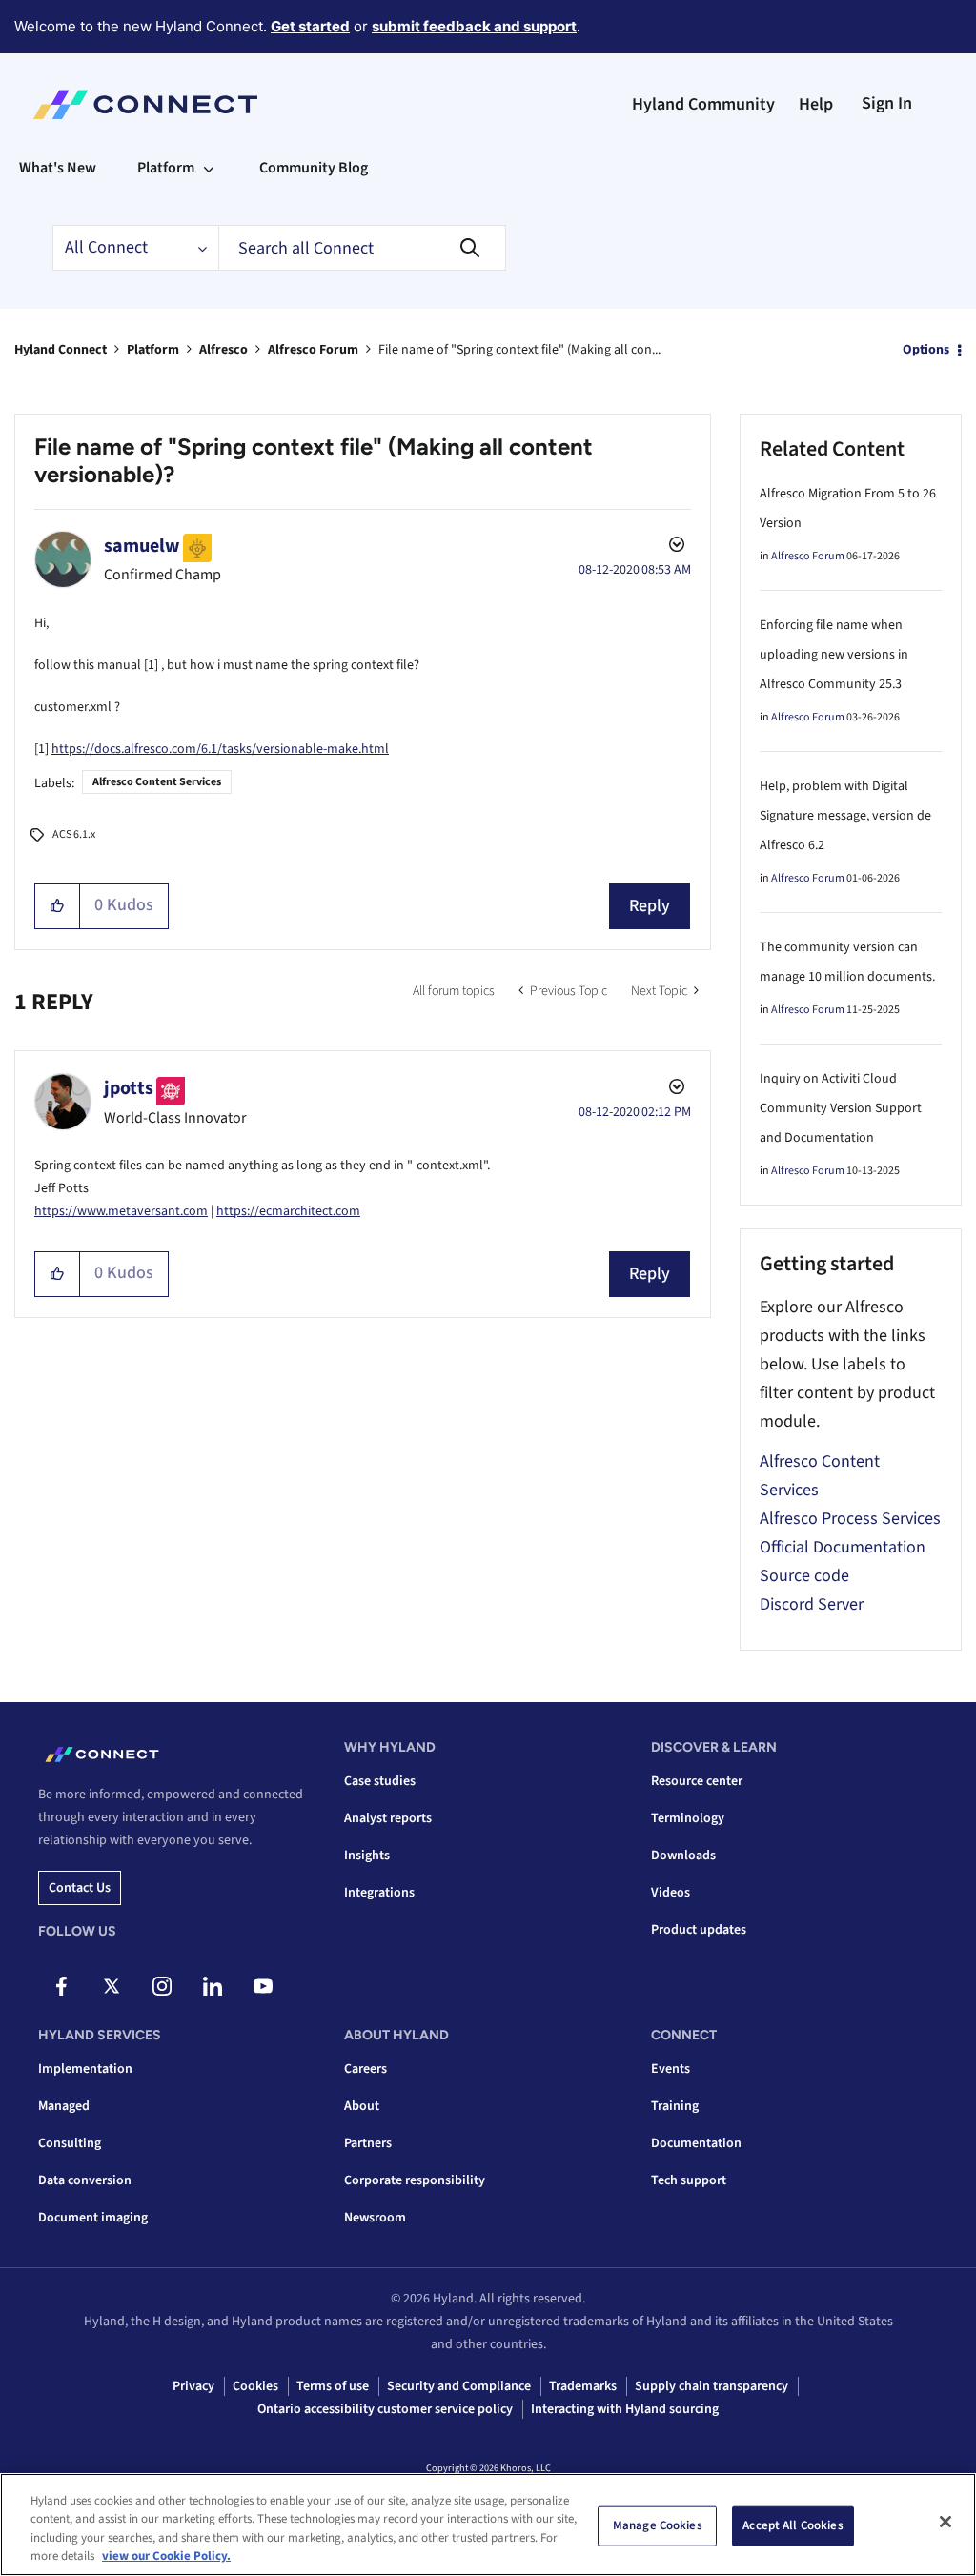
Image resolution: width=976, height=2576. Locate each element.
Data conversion (85, 2180)
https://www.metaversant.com (121, 1211)
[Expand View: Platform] (209, 168)
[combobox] (362, 248)
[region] (488, 2525)
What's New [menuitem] (58, 168)
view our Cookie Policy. (166, 2556)
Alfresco (224, 350)
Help (816, 104)
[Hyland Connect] (145, 105)
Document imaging (93, 2218)
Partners (368, 2143)
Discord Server (812, 1604)
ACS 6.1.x (74, 834)
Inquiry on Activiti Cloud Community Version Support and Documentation (841, 1108)
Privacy (193, 2386)
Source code (804, 1576)
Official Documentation (843, 1547)
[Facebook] (61, 1986)
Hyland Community (703, 104)
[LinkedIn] (213, 1986)
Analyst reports (388, 1818)
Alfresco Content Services (157, 782)
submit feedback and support (474, 26)
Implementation (85, 2069)
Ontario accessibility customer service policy (385, 2409)
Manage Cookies (658, 2525)
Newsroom (375, 2218)
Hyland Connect (61, 350)
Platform (153, 350)
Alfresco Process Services (850, 1519)
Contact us (80, 1888)
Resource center (697, 1781)
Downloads (683, 1856)
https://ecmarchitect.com (288, 1211)
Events (671, 2069)
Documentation (696, 2143)
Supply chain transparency (712, 2386)
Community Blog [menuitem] (314, 168)
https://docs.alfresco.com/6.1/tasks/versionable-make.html (220, 749)
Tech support (689, 2180)
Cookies (255, 2386)
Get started (310, 26)
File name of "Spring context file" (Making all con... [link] (519, 350)
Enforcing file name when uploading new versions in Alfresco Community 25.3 (834, 655)
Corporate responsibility (415, 2180)
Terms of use (333, 2386)
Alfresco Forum (313, 350)
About (362, 2106)
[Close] (945, 2522)
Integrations (379, 1893)
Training (675, 2106)
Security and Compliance (459, 2386)
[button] (58, 906)
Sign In (887, 103)
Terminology (688, 1818)
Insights (367, 1856)
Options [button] (926, 350)
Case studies (380, 1781)
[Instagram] (162, 1986)
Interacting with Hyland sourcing (625, 2409)
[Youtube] (263, 1986)
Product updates (699, 1930)
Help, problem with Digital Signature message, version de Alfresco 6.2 (845, 816)
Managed (64, 2106)
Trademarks (583, 2386)
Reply (650, 906)
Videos (671, 1893)
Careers (366, 2069)
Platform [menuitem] (166, 168)
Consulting (70, 2143)
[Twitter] (112, 1986)
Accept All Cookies (793, 2525)
